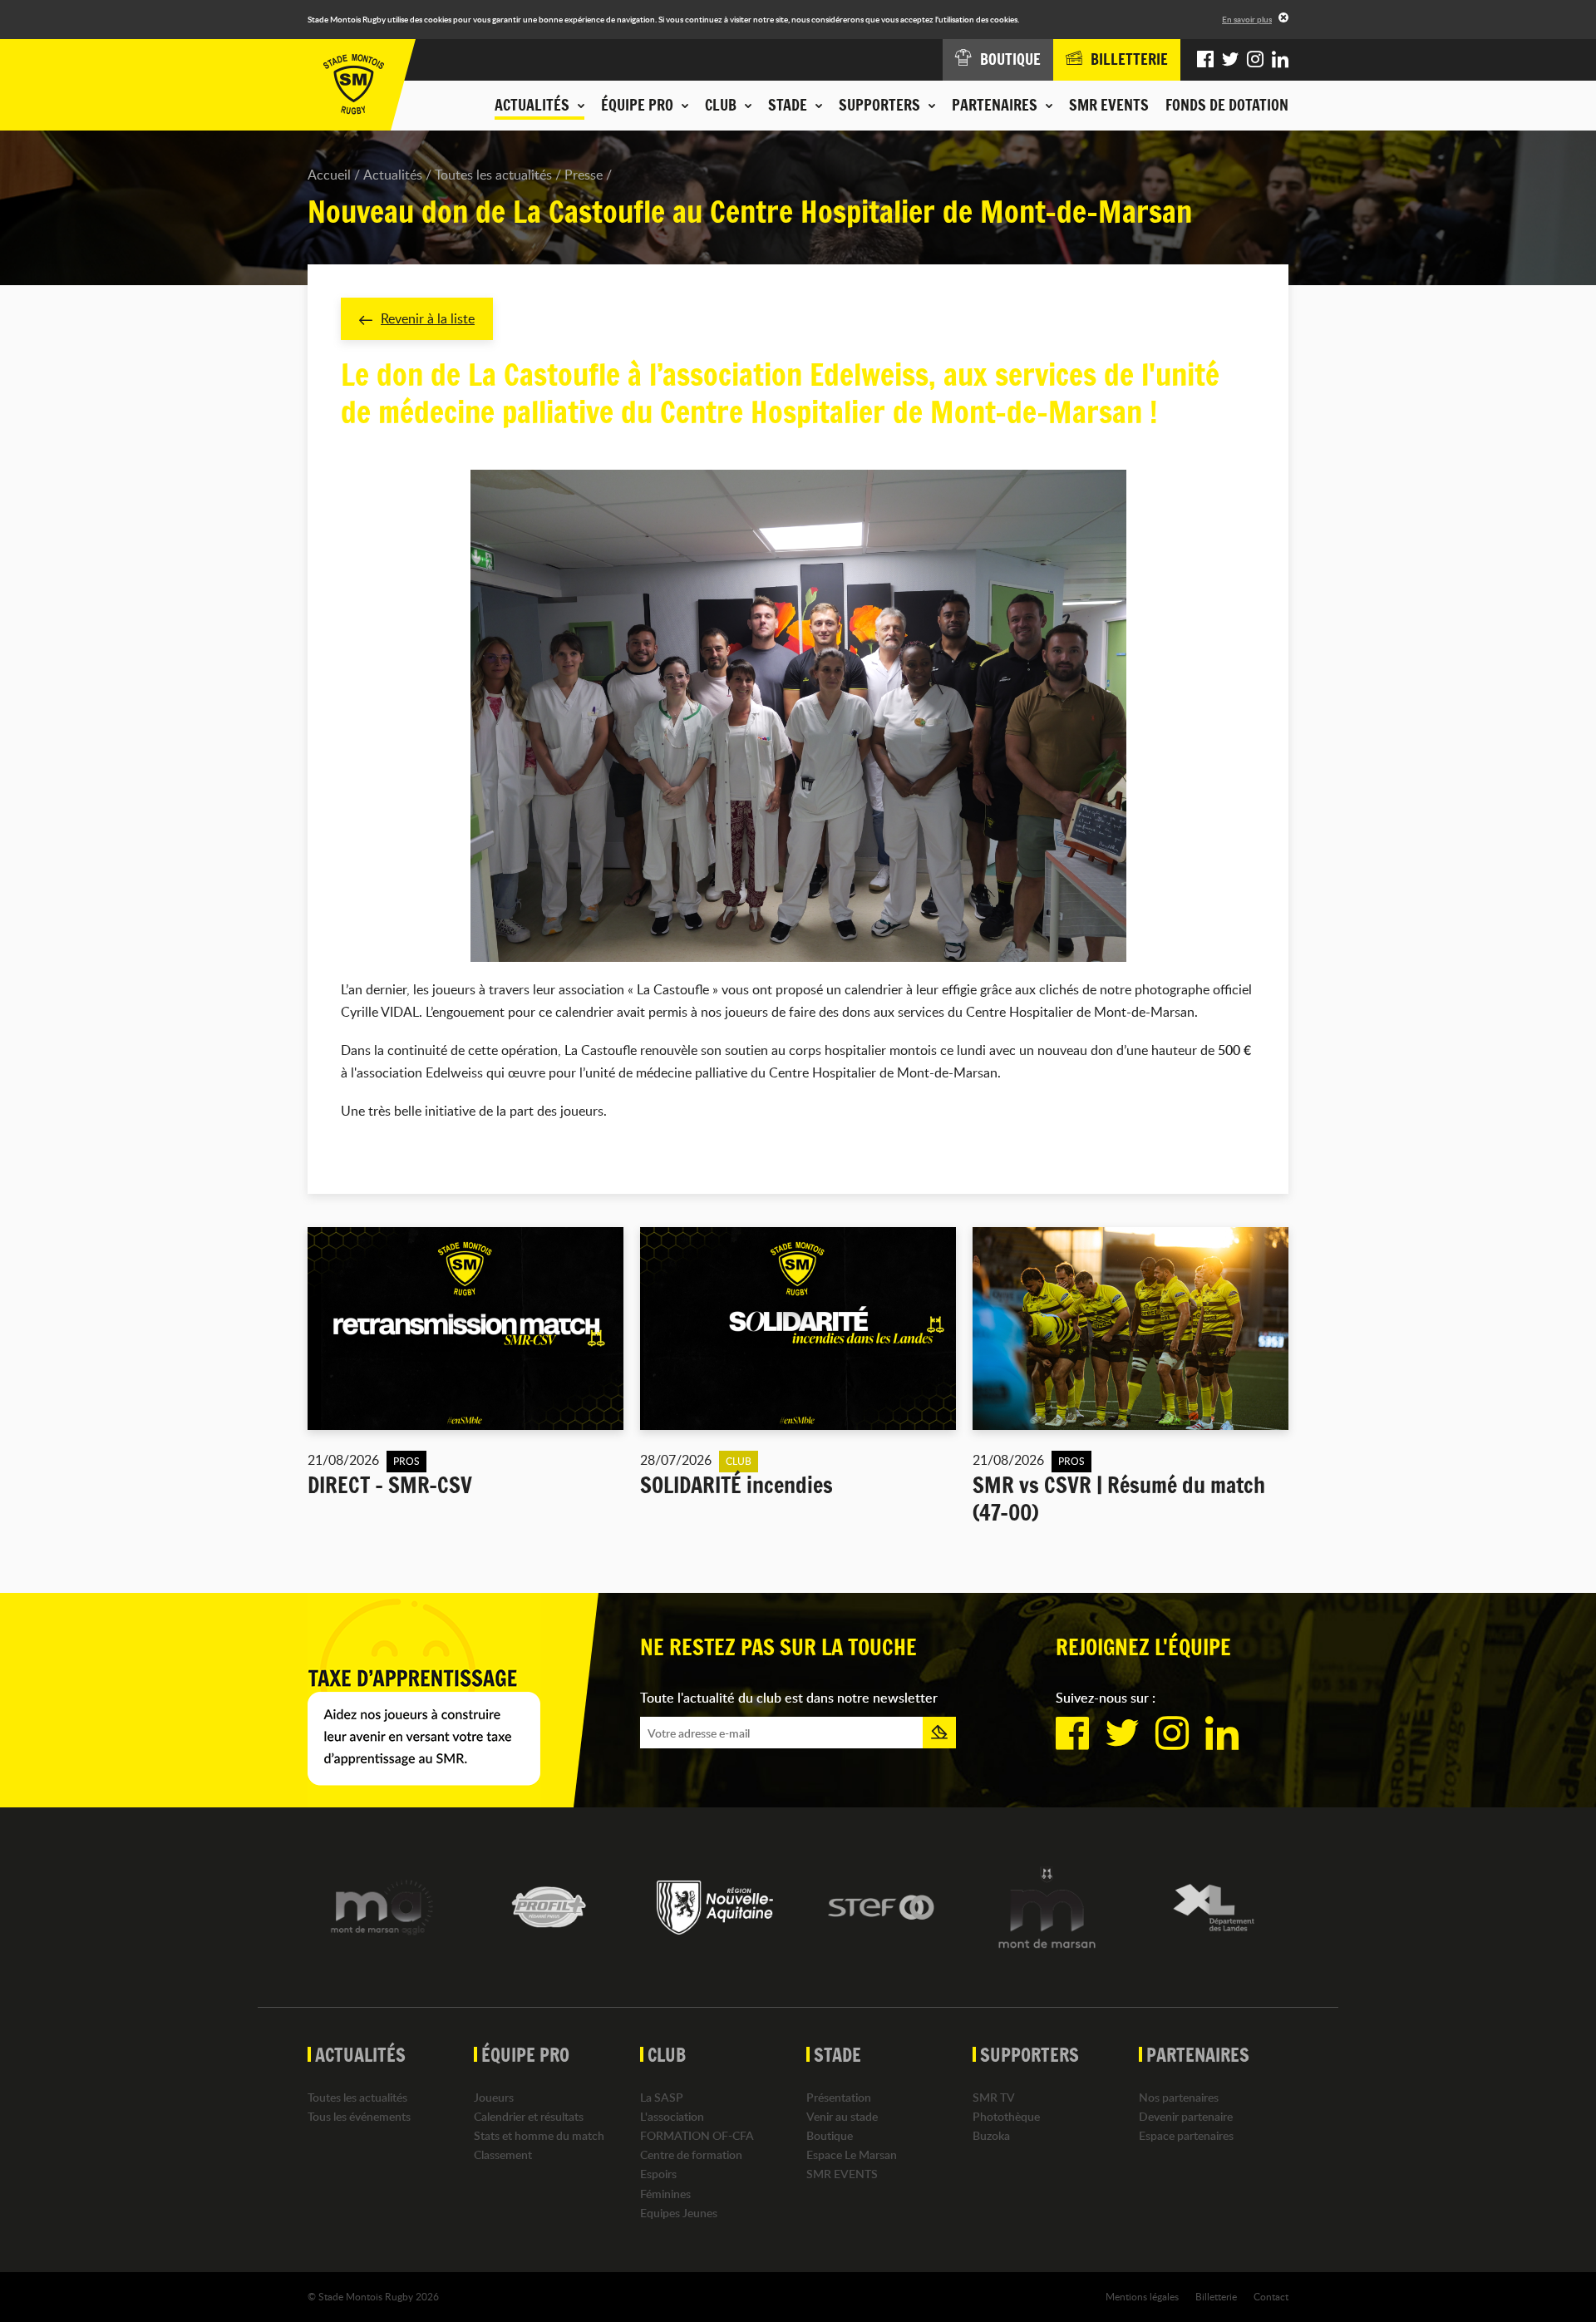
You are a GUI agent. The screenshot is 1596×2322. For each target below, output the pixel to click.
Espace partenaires (1186, 2135)
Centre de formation (691, 2154)
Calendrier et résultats (529, 2116)
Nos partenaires (1179, 2097)
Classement (503, 2154)
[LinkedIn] (1280, 60)
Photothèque (1006, 2116)
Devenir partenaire (1186, 2116)
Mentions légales (1142, 2296)
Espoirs (658, 2174)
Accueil (329, 175)
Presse (584, 175)
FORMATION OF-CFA (697, 2135)
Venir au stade (842, 2116)
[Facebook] (1205, 60)
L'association (672, 2116)
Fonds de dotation (1227, 105)
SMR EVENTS (1109, 105)
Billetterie (1216, 2296)
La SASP (662, 2097)
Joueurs (494, 2097)
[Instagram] (1255, 60)
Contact (1271, 2296)
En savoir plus (1247, 19)
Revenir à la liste (428, 318)
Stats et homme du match (539, 2135)
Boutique (830, 2135)
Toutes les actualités (493, 175)
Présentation (839, 2097)
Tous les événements (359, 2116)
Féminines (665, 2194)
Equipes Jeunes (679, 2213)
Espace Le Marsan (852, 2154)
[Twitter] (1230, 60)
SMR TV (994, 2097)
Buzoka (991, 2135)
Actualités (393, 175)
